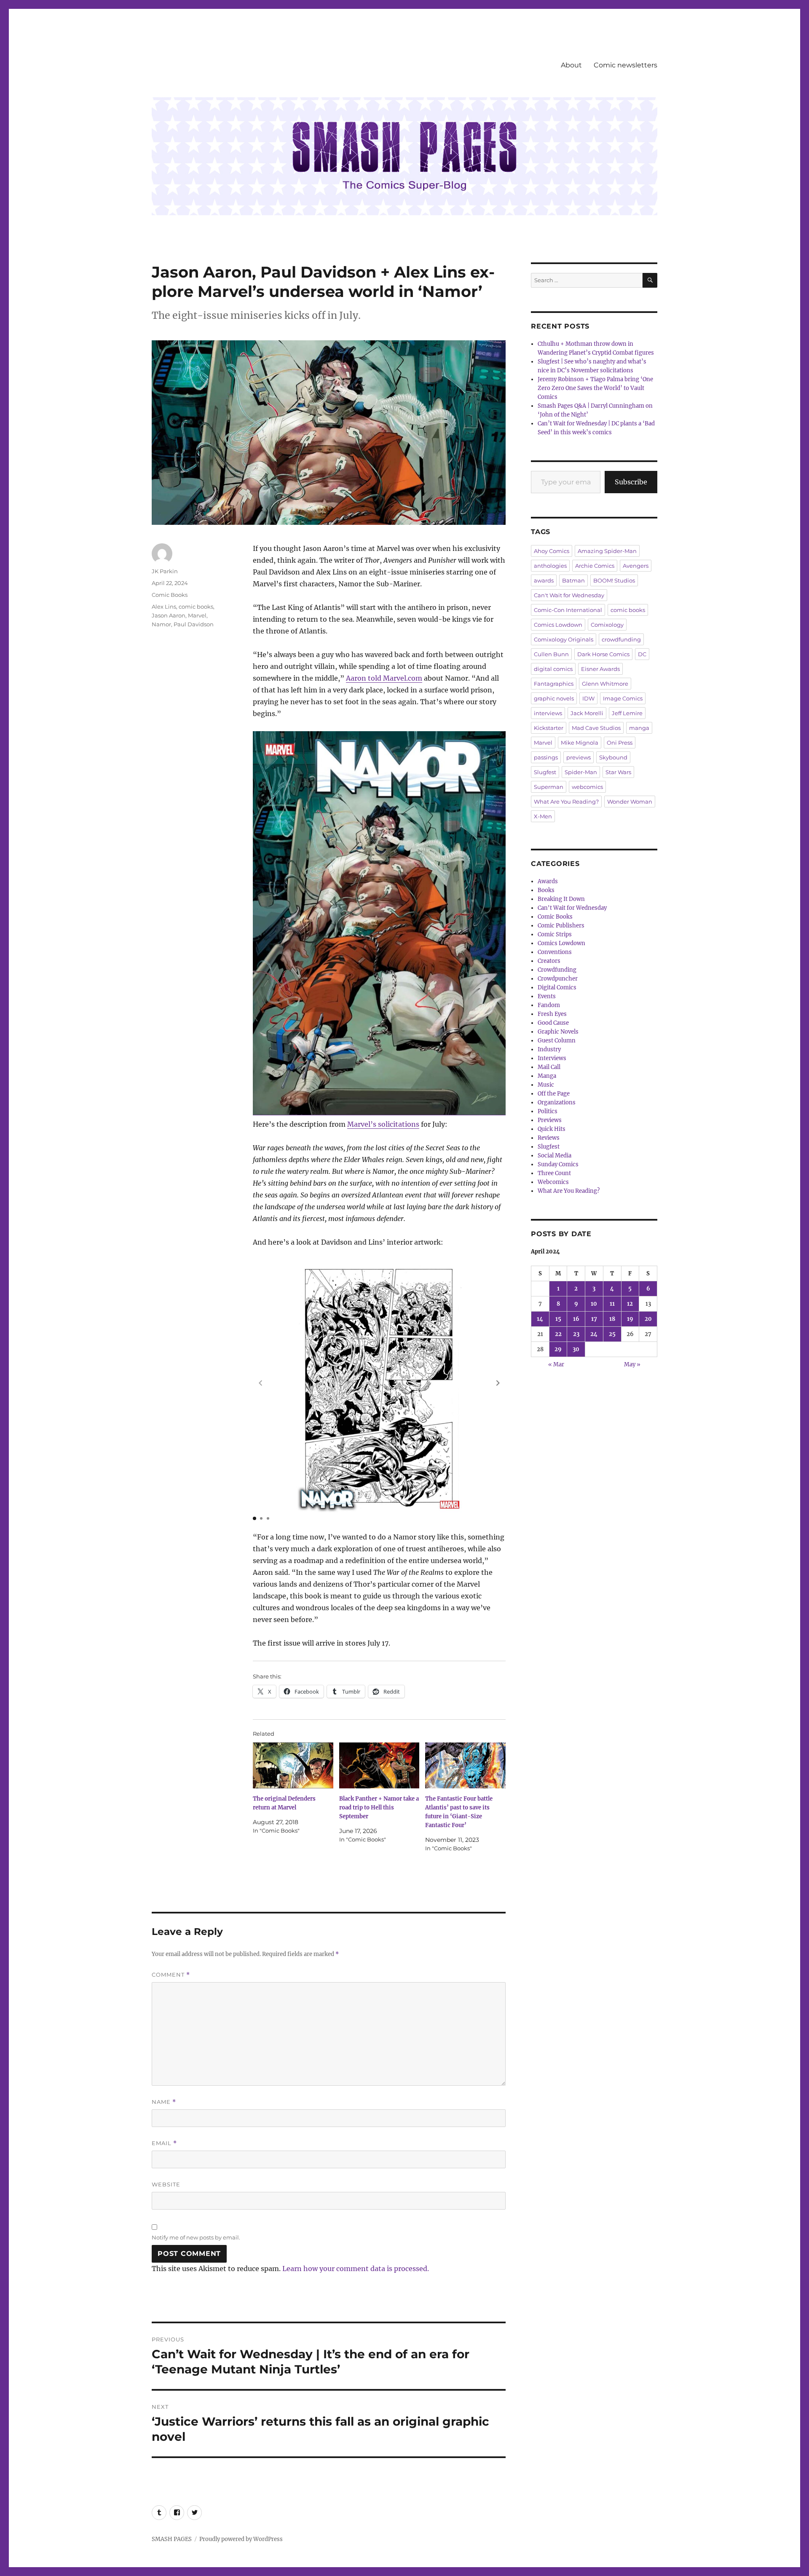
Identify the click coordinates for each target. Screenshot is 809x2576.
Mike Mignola (580, 743)
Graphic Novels (558, 1032)
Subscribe (631, 482)
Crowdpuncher (558, 979)
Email (164, 2143)
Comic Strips (555, 934)
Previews (550, 1120)
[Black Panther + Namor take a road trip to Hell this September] (379, 1765)
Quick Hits (552, 1129)
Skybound (613, 757)
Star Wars (618, 772)
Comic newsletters (626, 65)
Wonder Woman (630, 802)
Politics (548, 1111)
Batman (573, 580)
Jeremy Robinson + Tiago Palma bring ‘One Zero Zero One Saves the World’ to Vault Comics (595, 388)
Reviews (549, 1138)
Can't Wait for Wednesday (569, 595)
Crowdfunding (557, 970)
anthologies (550, 566)
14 (540, 1319)
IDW (588, 698)
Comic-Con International (568, 610)
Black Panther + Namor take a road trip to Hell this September (379, 1808)
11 (612, 1304)
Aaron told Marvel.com (384, 678)
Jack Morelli (587, 713)
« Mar (556, 1364)
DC (642, 654)
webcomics (587, 787)
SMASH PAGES (172, 2539)
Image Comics (623, 698)
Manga (547, 1076)
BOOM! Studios (614, 580)
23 (576, 1334)
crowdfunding (621, 639)
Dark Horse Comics (603, 654)
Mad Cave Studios (596, 728)
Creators (549, 961)
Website (166, 2184)
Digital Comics (557, 987)
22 (558, 1334)
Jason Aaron (169, 615)
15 (558, 1319)
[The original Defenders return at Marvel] (293, 1765)
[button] (498, 1383)
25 (612, 1334)
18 (612, 1319)
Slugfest (545, 772)
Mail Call (549, 1067)
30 (576, 1349)
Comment (171, 1975)
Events (547, 996)
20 (648, 1319)
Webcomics (553, 1182)
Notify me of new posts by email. (196, 2237)
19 (630, 1319)
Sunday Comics (558, 1164)
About (571, 65)
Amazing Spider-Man (607, 551)
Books (546, 890)
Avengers (636, 566)
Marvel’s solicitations (383, 1124)
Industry (549, 1049)
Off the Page (554, 1094)
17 (594, 1319)
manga (639, 728)
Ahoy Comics (552, 551)
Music (546, 1085)
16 (576, 1319)
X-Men (543, 816)
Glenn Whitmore (605, 684)
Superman (549, 787)
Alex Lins (164, 607)
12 (630, 1304)
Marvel (197, 615)
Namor (161, 624)
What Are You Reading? (566, 802)
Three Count (554, 1173)
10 (594, 1304)
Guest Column (557, 1041)
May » (632, 1364)
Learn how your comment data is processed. (356, 2269)
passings (546, 757)
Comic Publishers (561, 926)
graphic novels (554, 698)
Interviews (552, 1058)
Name (164, 2102)
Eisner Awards (600, 669)
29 (558, 1349)
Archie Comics (595, 566)
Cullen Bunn (551, 654)
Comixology (607, 625)
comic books (196, 607)
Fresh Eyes (552, 1014)
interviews (548, 713)
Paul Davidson (194, 624)
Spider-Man (581, 772)
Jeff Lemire (627, 713)
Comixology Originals (564, 639)
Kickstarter (549, 728)
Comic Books (170, 595)
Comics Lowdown (558, 625)
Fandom (549, 1005)
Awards (548, 881)
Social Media (555, 1156)
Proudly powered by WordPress (241, 2539)
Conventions (555, 952)
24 (594, 1334)
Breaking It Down (561, 899)
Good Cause (553, 1023)
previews (579, 757)
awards (544, 580)
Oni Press (620, 743)
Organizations (557, 1102)
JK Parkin (165, 571)
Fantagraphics (554, 684)
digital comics (553, 669)
